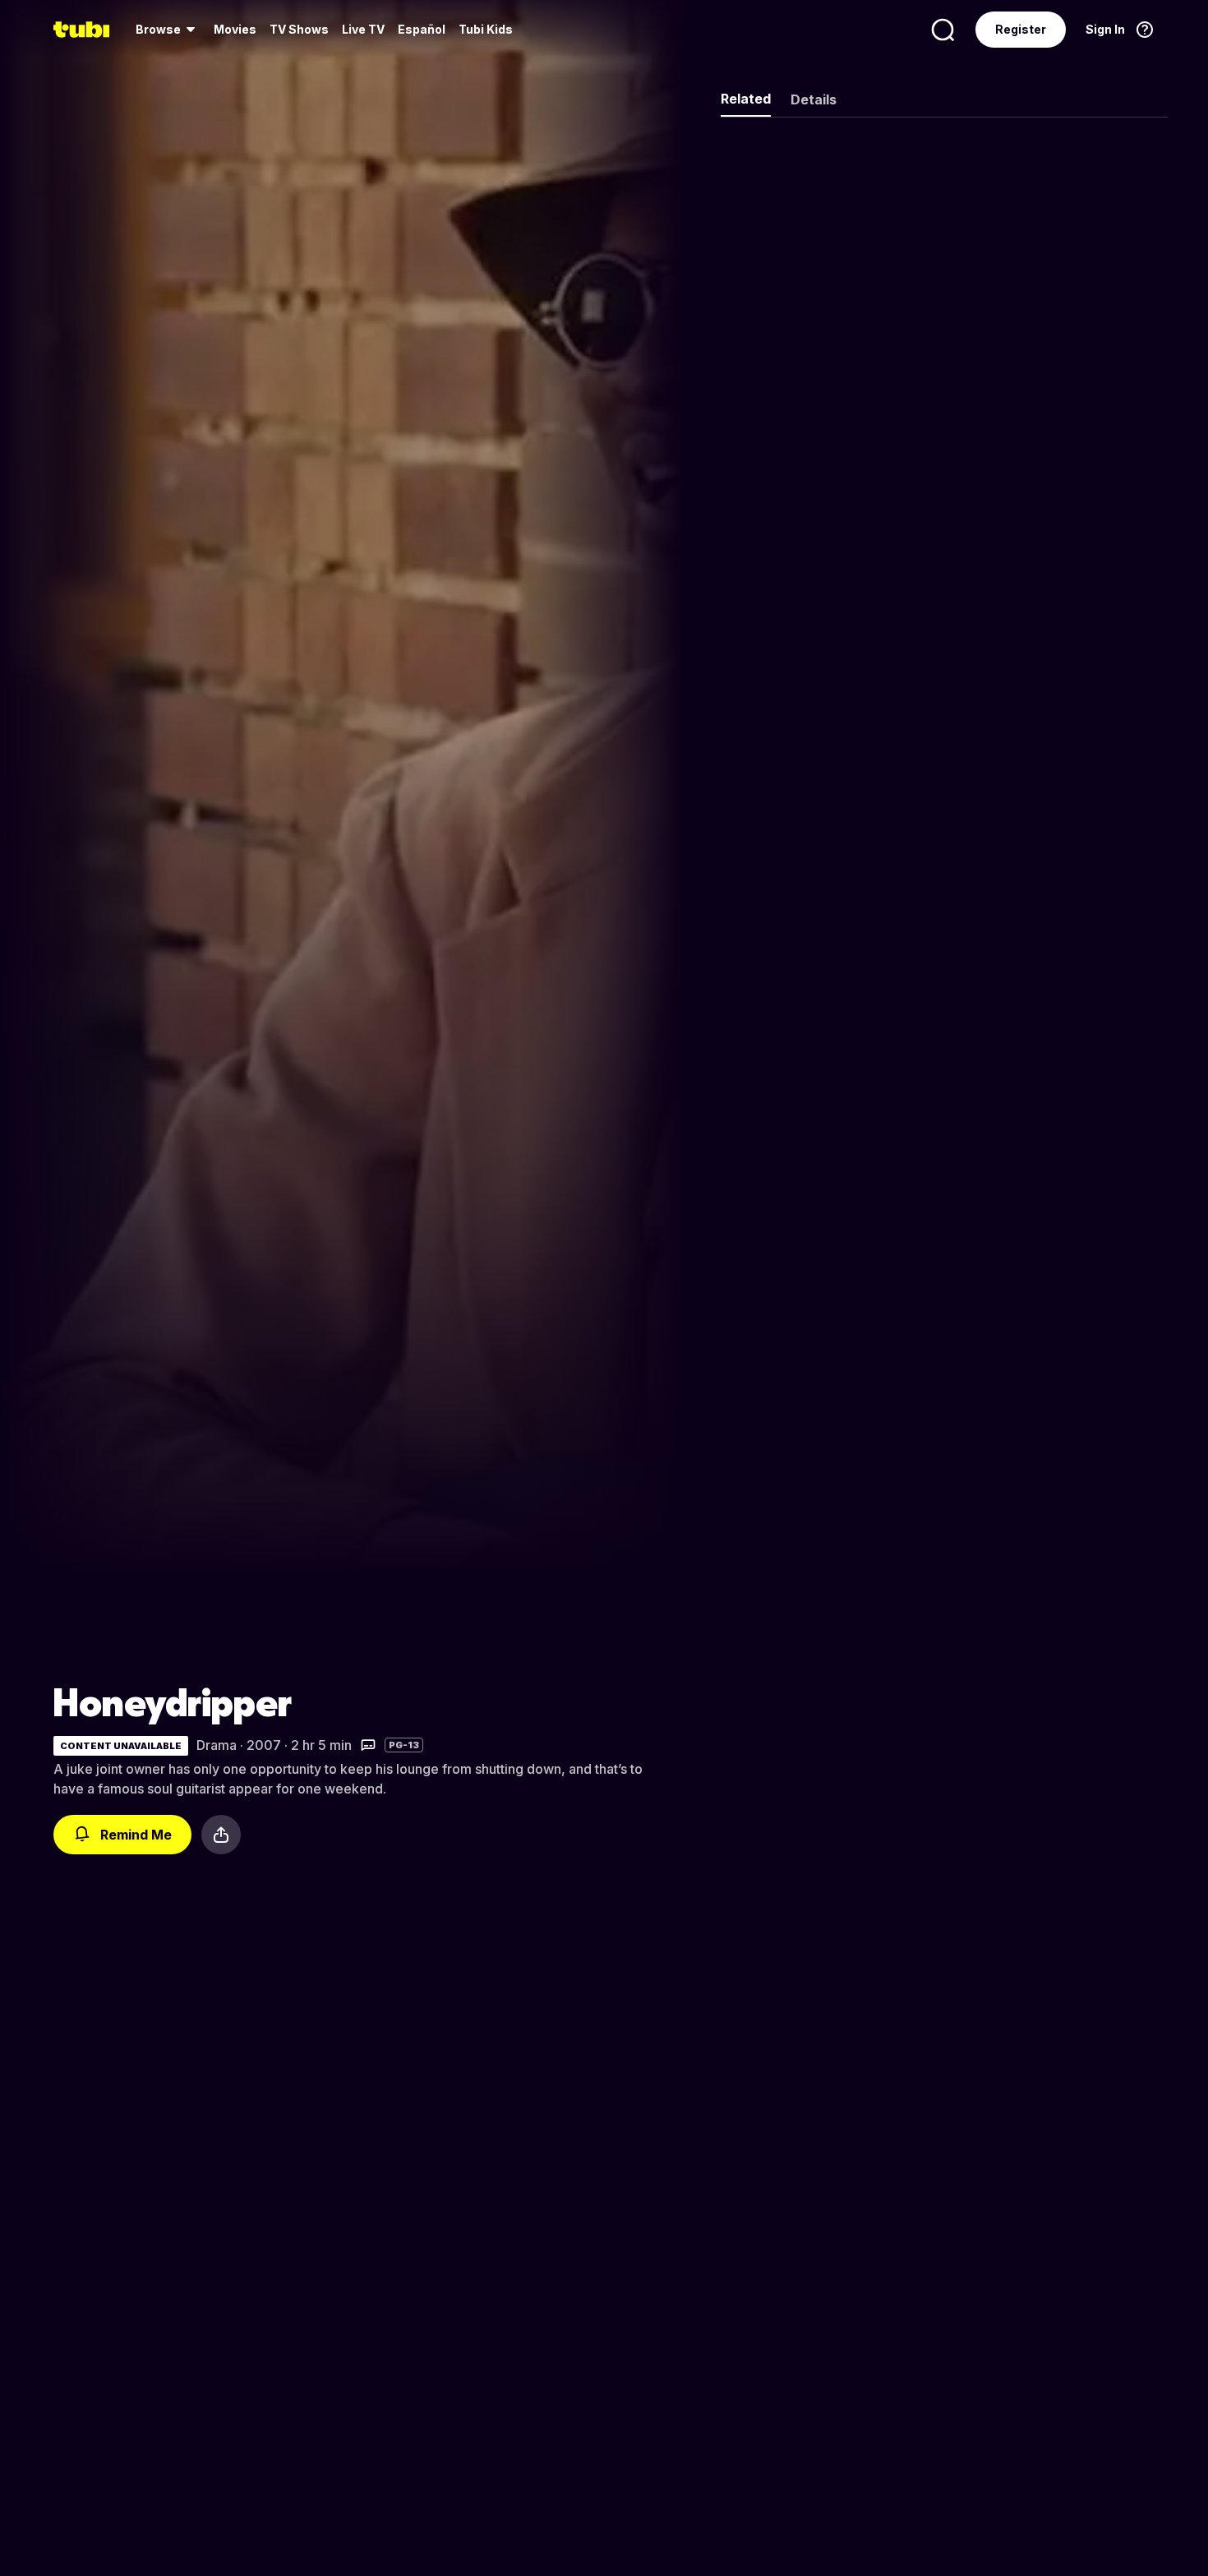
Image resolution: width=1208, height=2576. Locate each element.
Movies (235, 29)
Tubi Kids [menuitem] (486, 29)
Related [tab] (746, 99)
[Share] (221, 1835)
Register (1021, 29)
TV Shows (299, 29)
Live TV (363, 29)
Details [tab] (814, 99)
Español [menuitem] (422, 29)
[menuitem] (168, 30)
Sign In (1105, 29)
